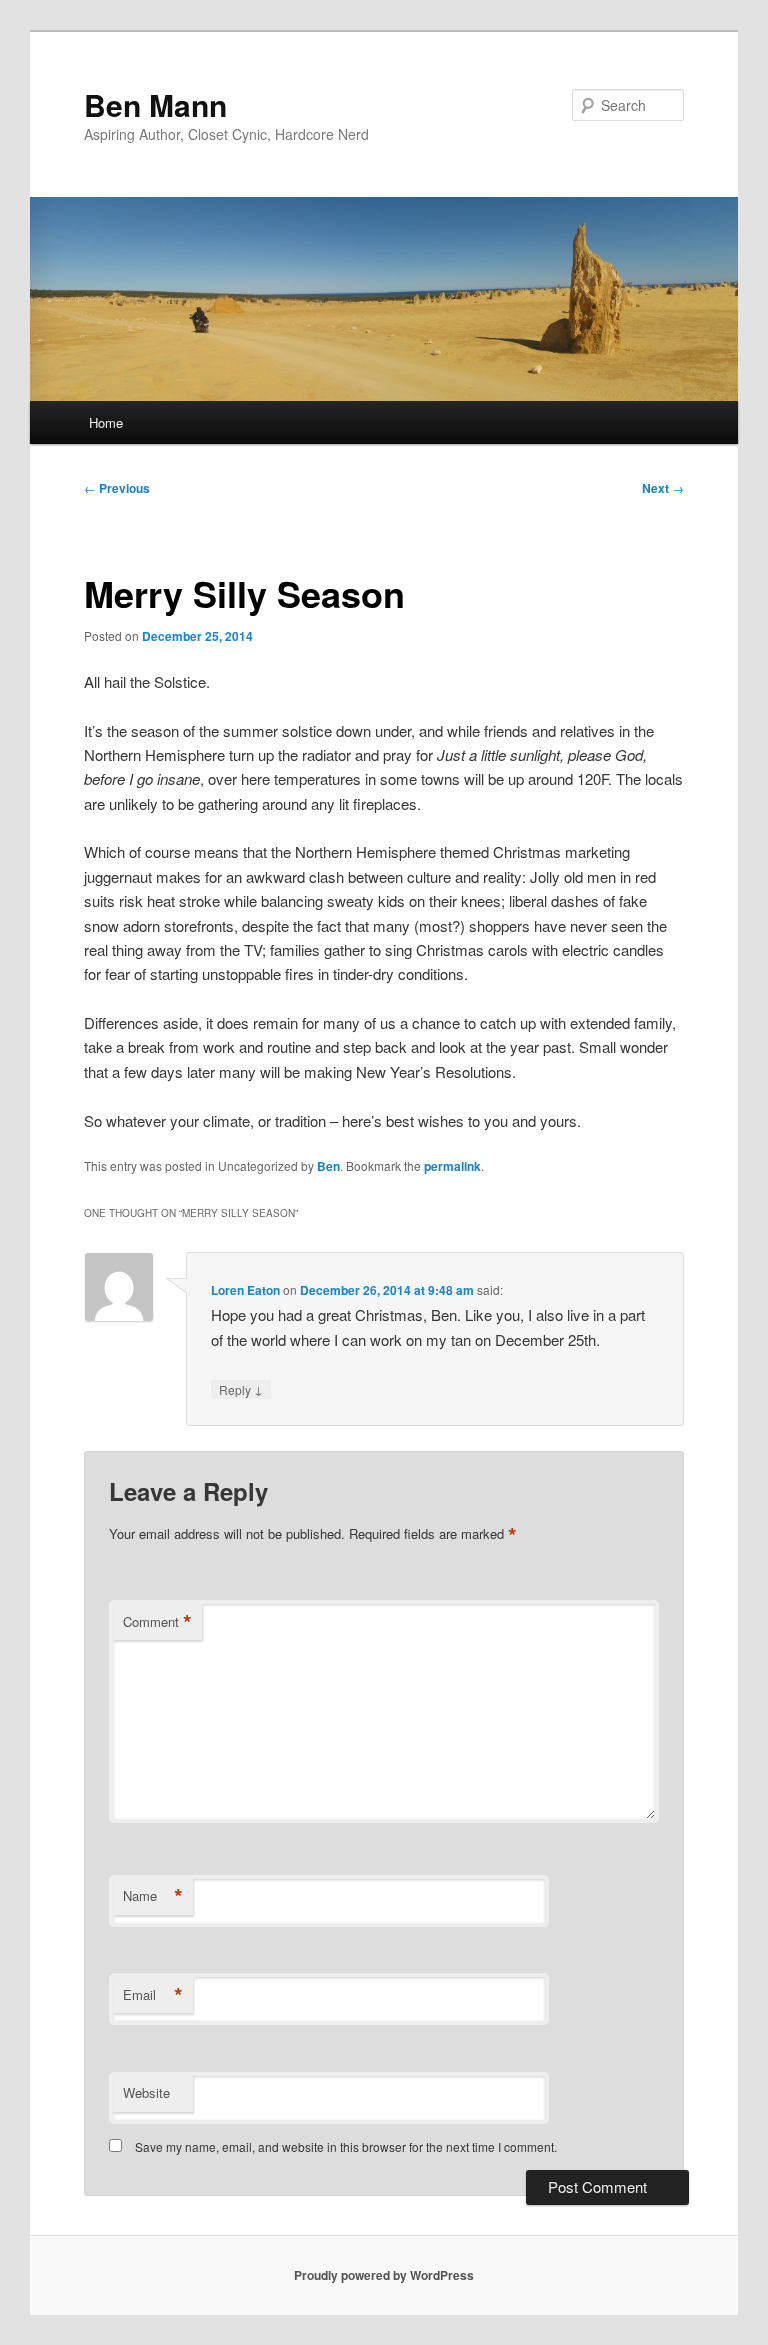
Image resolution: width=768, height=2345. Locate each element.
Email (153, 1995)
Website (146, 2092)
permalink (452, 1166)
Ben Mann (155, 104)
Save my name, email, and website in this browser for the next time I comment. (346, 2146)
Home (106, 422)
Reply (241, 1389)
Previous (117, 488)
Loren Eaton (245, 1290)
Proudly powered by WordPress (384, 2275)
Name (153, 1896)
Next (663, 488)
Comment (157, 1622)
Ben (328, 1166)
